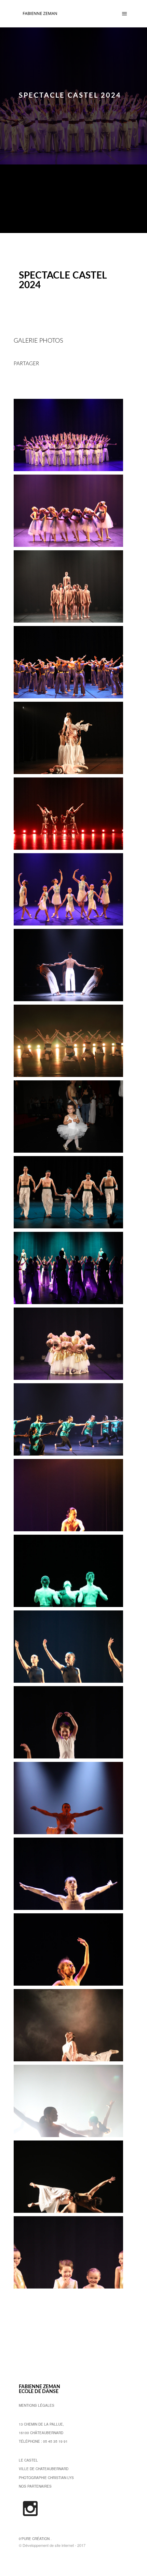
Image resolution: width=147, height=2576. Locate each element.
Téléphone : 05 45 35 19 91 (43, 2441)
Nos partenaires (35, 2486)
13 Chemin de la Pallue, (41, 2424)
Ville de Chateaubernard (44, 2469)
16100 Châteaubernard (41, 2433)
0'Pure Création (34, 2539)
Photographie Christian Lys (46, 2478)
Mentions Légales (37, 2405)
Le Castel (28, 2460)
